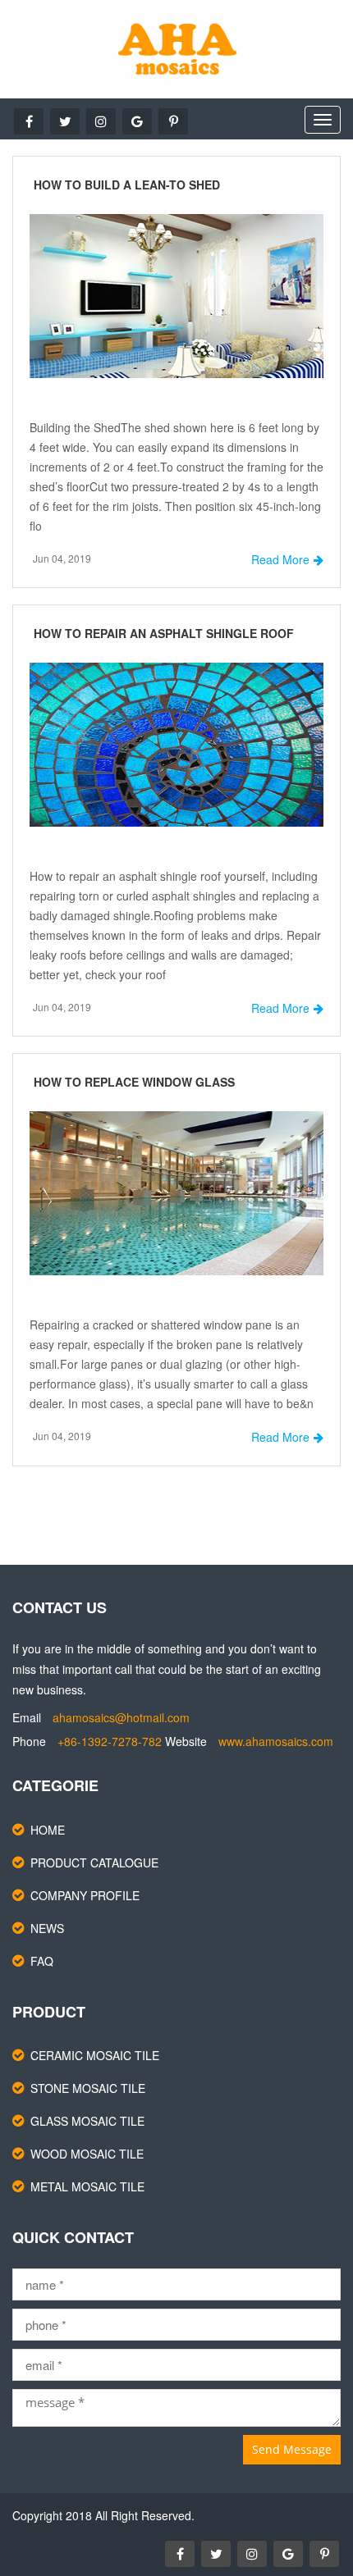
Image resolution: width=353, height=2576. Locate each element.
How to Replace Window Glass (134, 1082)
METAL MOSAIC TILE (87, 2186)
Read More (280, 559)
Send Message (292, 2449)
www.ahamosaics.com (276, 1741)
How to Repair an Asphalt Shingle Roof (164, 633)
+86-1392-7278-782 (110, 1741)
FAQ (42, 1961)
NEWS (47, 1928)
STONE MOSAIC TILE (88, 2088)
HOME (48, 1830)
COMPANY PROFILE (85, 1895)
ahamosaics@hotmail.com (121, 1717)
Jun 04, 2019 (62, 558)
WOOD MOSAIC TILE (87, 2154)
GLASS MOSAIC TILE (87, 2121)
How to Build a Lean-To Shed (127, 185)
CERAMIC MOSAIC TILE (95, 2055)
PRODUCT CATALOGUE (94, 1862)
